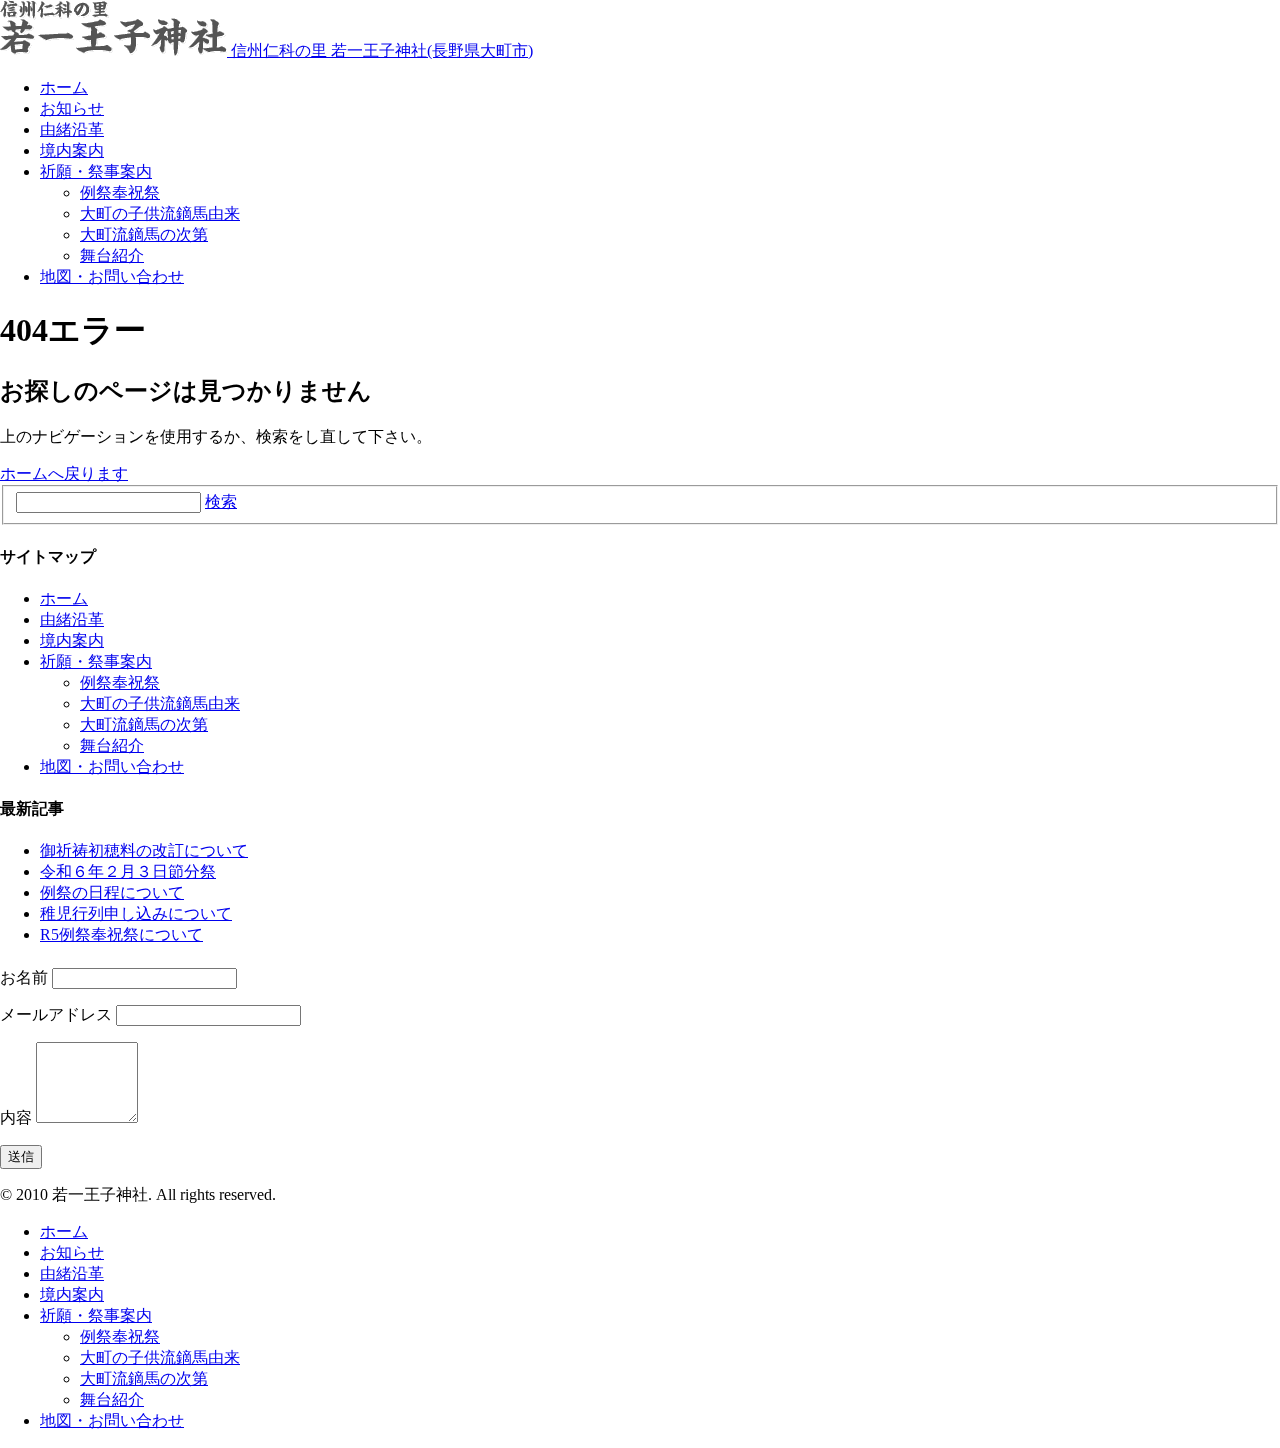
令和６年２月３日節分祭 (128, 871)
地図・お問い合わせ (112, 276)
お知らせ (72, 108)
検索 (221, 501)
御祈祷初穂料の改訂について (144, 850)
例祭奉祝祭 (120, 192)
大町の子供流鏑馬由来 (160, 213)
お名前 (24, 977)
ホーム (64, 87)
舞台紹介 (112, 255)
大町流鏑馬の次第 (144, 234)
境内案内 (72, 150)
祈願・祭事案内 (96, 171)
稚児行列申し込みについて (136, 913)
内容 (16, 1117)
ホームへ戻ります (64, 473)
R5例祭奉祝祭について (121, 934)
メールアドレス (56, 1014)
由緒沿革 (72, 129)
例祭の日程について (112, 892)
